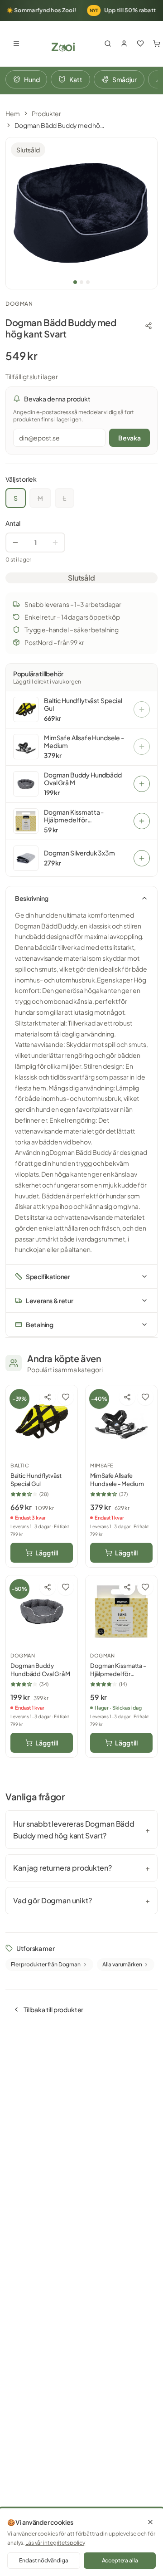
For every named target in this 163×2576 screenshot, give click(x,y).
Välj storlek (21, 479)
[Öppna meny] (16, 44)
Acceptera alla (120, 2560)
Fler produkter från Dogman (46, 1964)
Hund (32, 79)
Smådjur (125, 79)
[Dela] (149, 326)
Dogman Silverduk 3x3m (79, 853)
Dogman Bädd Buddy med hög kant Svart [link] (60, 125)
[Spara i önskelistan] (66, 1397)
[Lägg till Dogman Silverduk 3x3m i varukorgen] (142, 858)
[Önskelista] (140, 44)
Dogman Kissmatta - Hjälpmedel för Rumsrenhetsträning (74, 816)
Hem (13, 113)
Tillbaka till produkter (53, 2009)
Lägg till (47, 1553)
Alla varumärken (122, 1964)
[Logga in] (124, 44)
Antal (13, 523)
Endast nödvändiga (43, 2560)
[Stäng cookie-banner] (150, 2522)
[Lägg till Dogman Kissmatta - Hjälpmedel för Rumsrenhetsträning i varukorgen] (142, 821)
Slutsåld (81, 578)
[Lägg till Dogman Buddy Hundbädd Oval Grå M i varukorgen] (142, 784)
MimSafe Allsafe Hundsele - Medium (84, 742)
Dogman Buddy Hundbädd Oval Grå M (83, 779)
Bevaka (129, 438)
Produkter (47, 113)
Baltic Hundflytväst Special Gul (83, 705)
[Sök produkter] (108, 44)
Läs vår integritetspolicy (55, 2543)
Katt (76, 79)
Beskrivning (32, 898)
